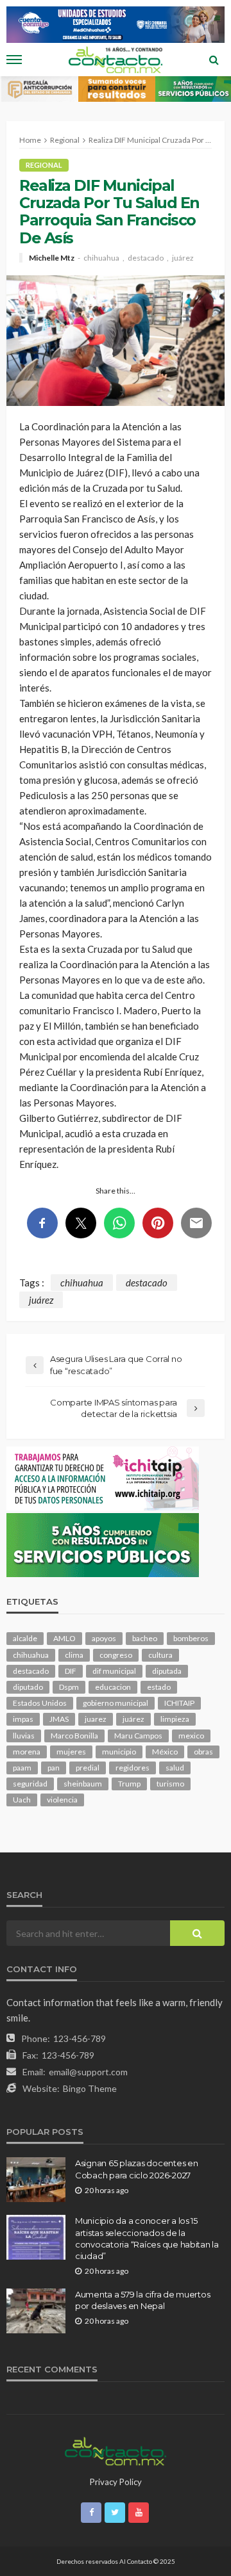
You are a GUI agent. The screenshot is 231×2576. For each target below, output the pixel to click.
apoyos (104, 1638)
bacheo (145, 1638)
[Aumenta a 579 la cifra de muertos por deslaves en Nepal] (36, 2311)
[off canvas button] (14, 60)
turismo (170, 1784)
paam (22, 1768)
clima (74, 1655)
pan (54, 1768)
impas (23, 1719)
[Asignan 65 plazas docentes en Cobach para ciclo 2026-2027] (36, 2180)
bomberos (191, 1638)
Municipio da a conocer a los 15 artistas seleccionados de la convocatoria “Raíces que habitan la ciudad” (147, 2238)
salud (175, 1768)
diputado (28, 1687)
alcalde (25, 1638)
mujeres (71, 1752)
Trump (129, 1784)
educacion (113, 1687)
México (165, 1752)
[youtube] (139, 2513)
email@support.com (88, 2072)
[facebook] (91, 2513)
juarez (96, 1719)
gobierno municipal (116, 1703)
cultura (160, 1655)
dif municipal (114, 1671)
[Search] (214, 60)
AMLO (64, 1638)
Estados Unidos (40, 1703)
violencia (62, 1800)
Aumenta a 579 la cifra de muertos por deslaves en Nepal (142, 2300)
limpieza (175, 1719)
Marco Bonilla (74, 1736)
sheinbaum (83, 1784)
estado (159, 1687)
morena (27, 1752)
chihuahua (101, 258)
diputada (167, 1671)
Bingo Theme (90, 2088)
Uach (22, 1800)
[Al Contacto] (115, 2450)
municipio (119, 1752)
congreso (116, 1655)
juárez (183, 258)
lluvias (24, 1736)
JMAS (59, 1719)
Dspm (69, 1687)
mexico (191, 1736)
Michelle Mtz (52, 258)
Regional (44, 165)
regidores (133, 1768)
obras (203, 1752)
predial (88, 1768)
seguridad (30, 1784)
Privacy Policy (116, 2482)
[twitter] (115, 2513)
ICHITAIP (179, 1703)
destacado (146, 258)
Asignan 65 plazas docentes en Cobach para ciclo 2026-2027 (136, 2169)
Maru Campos (138, 1736)
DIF (71, 1671)
